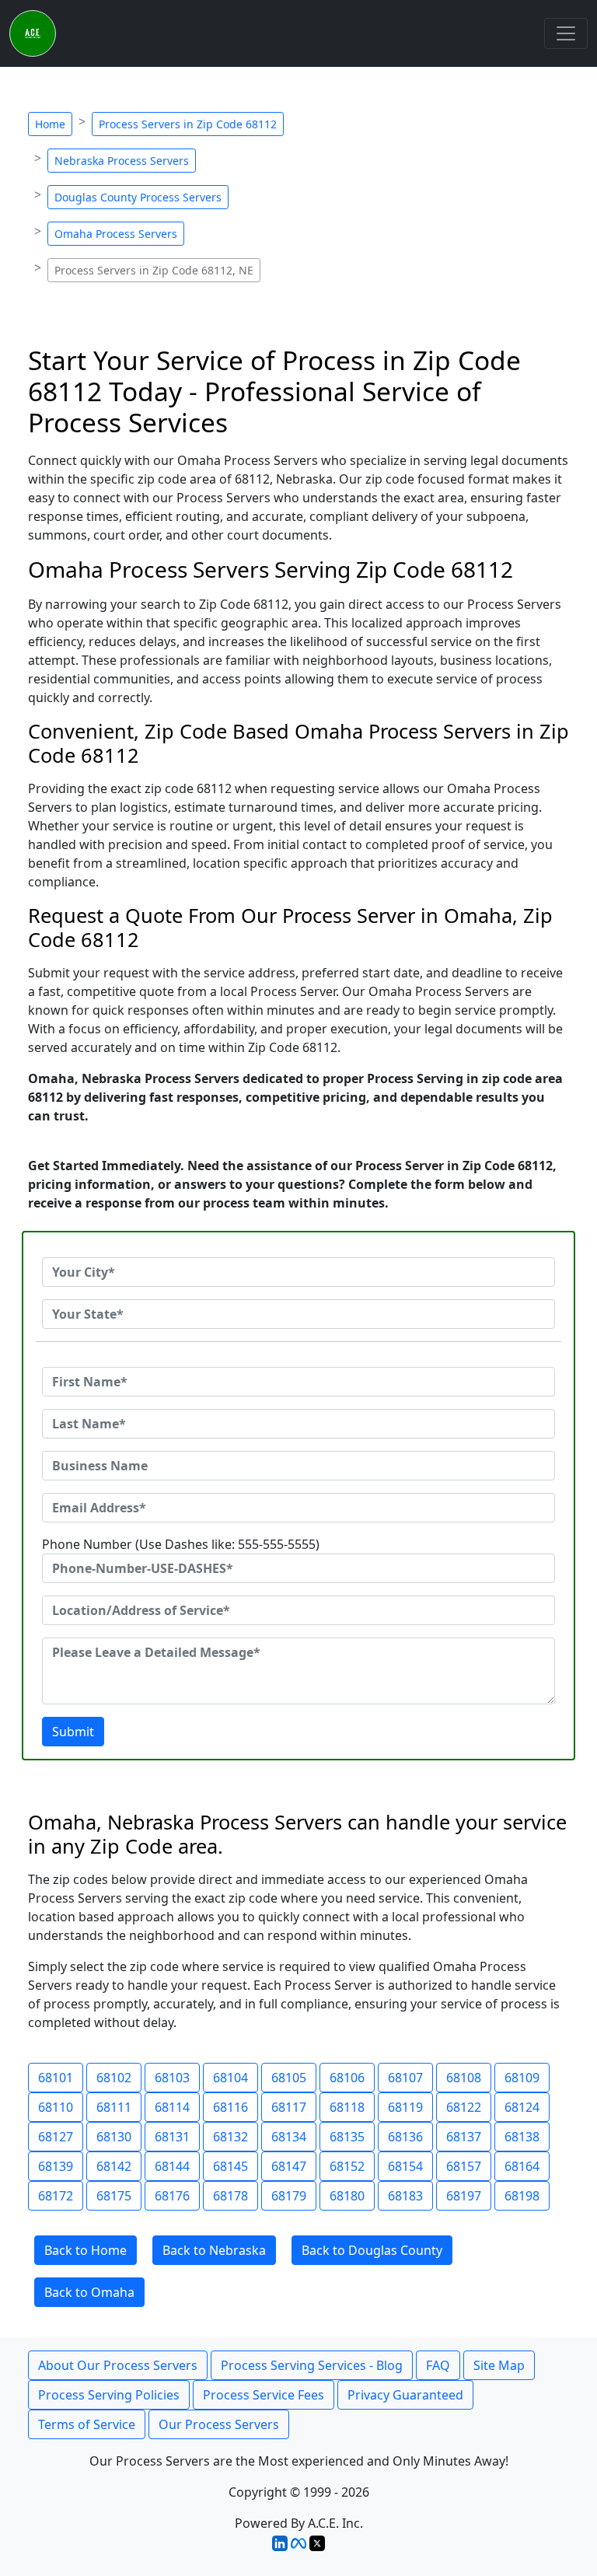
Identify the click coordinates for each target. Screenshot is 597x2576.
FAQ (438, 2365)
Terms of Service (87, 2424)
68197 (464, 2196)
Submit (73, 1732)
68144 (172, 2166)
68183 (405, 2196)
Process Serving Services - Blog (312, 2365)
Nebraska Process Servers (122, 161)
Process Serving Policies (109, 2395)
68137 (464, 2137)
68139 (56, 2166)
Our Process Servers (219, 2424)
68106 (347, 2078)
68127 (56, 2137)
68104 (230, 2078)
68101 (56, 2078)
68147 (289, 2166)
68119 (405, 2107)
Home (50, 124)
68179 (289, 2196)
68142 (114, 2166)
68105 (289, 2078)
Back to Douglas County (372, 2250)
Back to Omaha (89, 2292)
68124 (522, 2107)
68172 (56, 2196)
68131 (172, 2137)
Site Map (499, 2365)
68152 (347, 2166)
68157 (464, 2166)
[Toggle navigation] (566, 33)
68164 (522, 2166)
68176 (172, 2196)
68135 (347, 2137)
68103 (172, 2078)
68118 (347, 2107)
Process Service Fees (264, 2395)
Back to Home (86, 2250)
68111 (114, 2107)
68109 (522, 2078)
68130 (114, 2137)
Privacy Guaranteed (405, 2395)
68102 (114, 2078)
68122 (464, 2107)
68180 (347, 2196)
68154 (405, 2166)
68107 (405, 2078)
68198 (522, 2196)
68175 (114, 2196)
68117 (289, 2107)
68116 (230, 2107)
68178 (230, 2196)
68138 (522, 2137)
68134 (289, 2137)
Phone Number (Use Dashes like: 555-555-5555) (181, 1544)
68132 (230, 2137)
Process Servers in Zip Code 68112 (188, 124)
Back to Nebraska (214, 2250)
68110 (56, 2107)
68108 (464, 2078)
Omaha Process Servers (116, 234)
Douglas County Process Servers (138, 197)
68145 (230, 2166)
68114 (172, 2107)
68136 (405, 2137)
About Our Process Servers (118, 2365)
